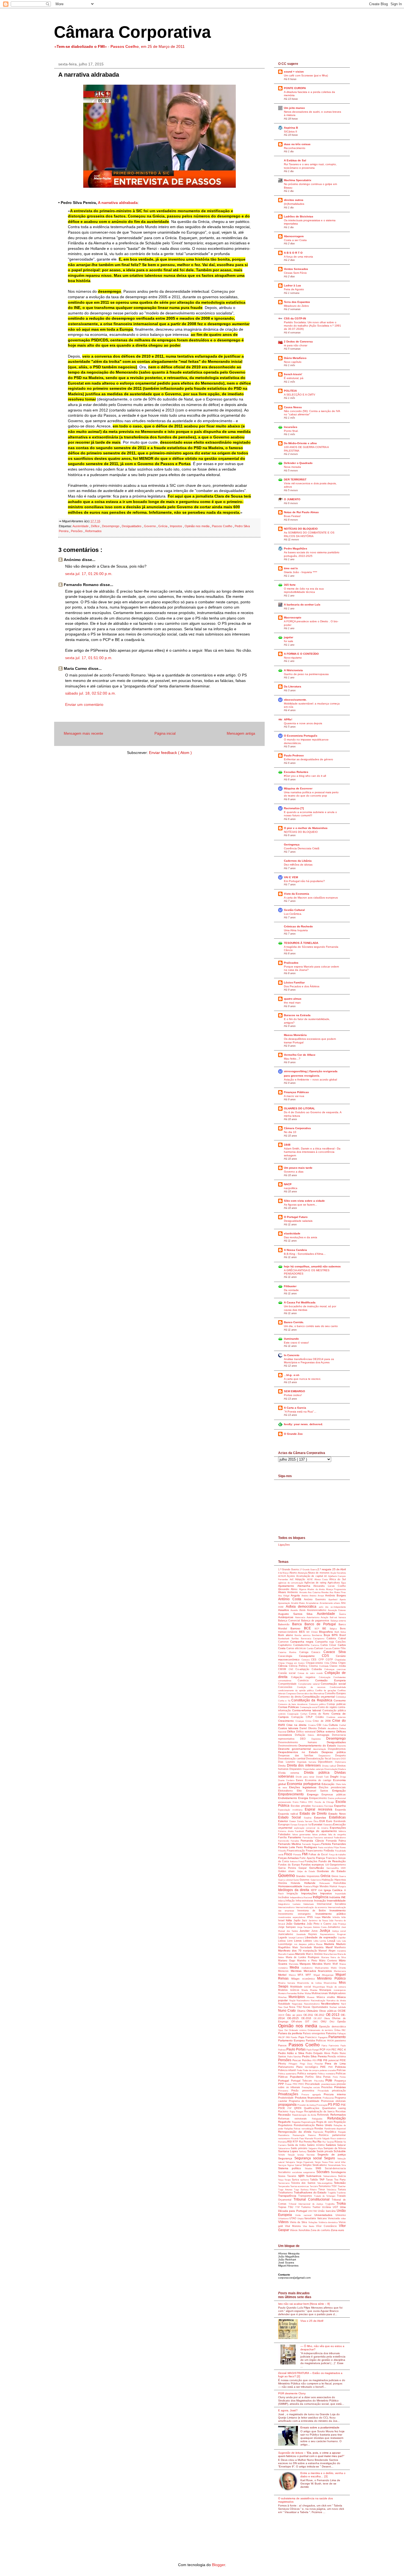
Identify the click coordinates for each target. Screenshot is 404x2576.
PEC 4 (342, 2050)
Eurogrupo (284, 1825)
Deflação (301, 1735)
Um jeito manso (294, 108)
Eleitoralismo (287, 1791)
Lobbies (308, 1941)
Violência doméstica (329, 2222)
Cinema (314, 1666)
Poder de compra (311, 2070)
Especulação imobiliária (291, 1810)
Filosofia (283, 1851)
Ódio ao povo (294, 2015)
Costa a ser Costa (295, 240)
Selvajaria (291, 2162)
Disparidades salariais (313, 1769)
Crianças (300, 1721)
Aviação (325, 1617)
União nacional (305, 2215)
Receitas (341, 2111)
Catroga (305, 1652)
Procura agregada (313, 2095)
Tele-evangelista (326, 2183)
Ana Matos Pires (338, 1592)
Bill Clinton (313, 1632)
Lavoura (301, 1938)
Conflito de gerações (326, 1691)
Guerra (342, 1876)
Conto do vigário (328, 1707)
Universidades (325, 2215)
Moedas (315, 1990)
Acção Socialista (338, 1573)
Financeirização (296, 1851)
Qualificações (313, 2108)
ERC (312, 1802)
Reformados (93, 531)
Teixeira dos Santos (304, 2183)
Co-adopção (304, 1669)
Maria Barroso (330, 1954)
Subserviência (331, 2176)
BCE (309, 1628)
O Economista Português (301, 736)
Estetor (293, 1821)
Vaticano (323, 2218)
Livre (291, 1941)
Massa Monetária (295, 1035)
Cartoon (319, 1648)
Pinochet (320, 2064)
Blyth (337, 1632)
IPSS (311, 1917)
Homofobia (340, 1883)
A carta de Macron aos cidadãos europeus (311, 898)
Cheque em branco (296, 1663)
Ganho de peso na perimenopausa (306, 674)
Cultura (334, 1725)
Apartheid (334, 1600)
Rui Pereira (306, 2142)
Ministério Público (331, 1978)
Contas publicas (336, 1704)
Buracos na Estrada (297, 1015)
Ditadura (342, 1769)
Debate (323, 1728)
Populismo (298, 2077)
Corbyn (305, 1714)
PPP (282, 2084)
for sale (289, 641)
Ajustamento (288, 1586)
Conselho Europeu (335, 1693)
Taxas (330, 2180)
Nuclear (334, 2007)
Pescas (297, 2060)
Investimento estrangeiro (297, 1914)
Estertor (284, 1821)
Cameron (284, 1642)
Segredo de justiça (332, 2155)
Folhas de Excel (319, 1854)
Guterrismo (316, 1880)
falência (342, 1831)
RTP (296, 2142)
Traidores (341, 2193)
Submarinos (315, 2176)
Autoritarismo (314, 1617)
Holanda (297, 1883)
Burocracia (307, 1639)
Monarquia (326, 1990)
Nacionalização (319, 2001)
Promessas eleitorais (333, 2101)
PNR (332, 2067)
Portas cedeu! (293, 1395)
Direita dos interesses (305, 1765)
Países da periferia (290, 2033)
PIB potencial (331, 2060)
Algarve (303, 1589)
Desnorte (341, 1746)
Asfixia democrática (302, 1607)
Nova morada (292, 467)
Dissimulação (331, 1769)
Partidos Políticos (317, 2041)
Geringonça (292, 845)
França (321, 1858)
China (334, 1663)
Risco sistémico (338, 2139)
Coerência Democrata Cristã (302, 848)
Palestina (332, 2033)
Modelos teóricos (290, 1990)
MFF (310, 1975)
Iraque (318, 1917)
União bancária (327, 2211)
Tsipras (283, 2207)
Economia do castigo (319, 1780)
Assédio (295, 1610)
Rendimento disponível (335, 2129)
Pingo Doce (307, 2064)
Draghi (335, 1777)
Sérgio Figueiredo (305, 2162)
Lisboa (283, 1941)
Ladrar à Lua (292, 285)
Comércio (306, 1681)
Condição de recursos (313, 1687)
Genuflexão (318, 1868)
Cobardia (318, 1669)
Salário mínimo (316, 2145)
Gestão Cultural (294, 910)
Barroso (297, 1628)
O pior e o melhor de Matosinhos (306, 828)
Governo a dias (294, 1172)
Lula (339, 1941)
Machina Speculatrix (298, 180)
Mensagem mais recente (83, 734)
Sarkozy (303, 2151)
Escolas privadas (301, 1806)
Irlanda (327, 1917)
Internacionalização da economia (312, 1907)
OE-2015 (294, 2018)
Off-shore (298, 2022)
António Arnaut (317, 1596)
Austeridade (81, 526)
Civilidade (324, 1666)
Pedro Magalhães (296, 548)
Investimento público (331, 1914)
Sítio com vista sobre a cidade (304, 1201)
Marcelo (301, 1954)
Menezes (284, 1971)
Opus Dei (283, 2030)
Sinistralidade (335, 2165)
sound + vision (294, 72)
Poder (300, 2070)
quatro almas (293, 999)
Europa (294, 1825)
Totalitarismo (286, 2193)
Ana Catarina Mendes (319, 1592)
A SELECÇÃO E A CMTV (300, 395)
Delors (312, 1735)
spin (302, 2176)
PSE (343, 2105)
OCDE (342, 2011)
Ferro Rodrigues (307, 1847)
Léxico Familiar (294, 982)
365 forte (290, 585)
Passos (283, 2046)
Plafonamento (287, 2067)
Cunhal (342, 1725)
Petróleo (307, 2060)
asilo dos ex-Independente (332, 1607)
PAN (288, 2037)
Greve (335, 1876)
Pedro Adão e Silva (292, 2053)
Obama (302, 2011)
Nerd (343, 2004)
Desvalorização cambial (292, 1759)
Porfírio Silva (314, 2077)
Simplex (308, 2165)
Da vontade (291, 1290)
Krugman (341, 1934)
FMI (305, 1854)
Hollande (312, 1883)
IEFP (315, 1890)
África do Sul (337, 1579)
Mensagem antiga (241, 734)
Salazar (341, 2145)
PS (330, 2105)
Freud (302, 1861)
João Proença (339, 1924)
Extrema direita (287, 1831)
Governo (150, 526)
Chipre (342, 1663)
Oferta (328, 2018)
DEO (306, 1739)
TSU (291, 2207)
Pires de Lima (335, 2064)
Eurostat (317, 1824)
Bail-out (334, 1617)
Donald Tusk (323, 1777)
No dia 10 (290, 1132)
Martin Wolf (332, 1964)
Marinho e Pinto (308, 1961)
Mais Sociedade (303, 1947)
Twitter (317, 2207)
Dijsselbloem (326, 1762)
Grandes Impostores (308, 1876)
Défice (96, 526)
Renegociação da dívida (296, 2132)
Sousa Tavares (288, 2176)
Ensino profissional (337, 1798)
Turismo (307, 2207)
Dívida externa (291, 1773)
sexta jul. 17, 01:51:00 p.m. (89, 658)
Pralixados (291, 963)
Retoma (314, 2135)
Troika (341, 2204)
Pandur (295, 2037)
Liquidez (342, 1938)
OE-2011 (309, 2015)
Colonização (326, 1677)
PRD (295, 2084)
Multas (308, 1993)
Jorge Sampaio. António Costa (312, 1927)
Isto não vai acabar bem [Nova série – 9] (304, 2304)
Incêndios (284, 1897)
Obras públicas (328, 2011)
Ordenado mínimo (298, 2030)
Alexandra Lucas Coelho (330, 1586)
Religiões (289, 2129)
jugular (289, 637)
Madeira (330, 1944)
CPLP (311, 1717)
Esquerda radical (289, 1814)
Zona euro (337, 2230)
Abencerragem (294, 236)
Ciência (283, 1666)
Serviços (283, 2165)
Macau (320, 1944)
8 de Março (284, 1573)
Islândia (337, 1917)
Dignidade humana (308, 1762)
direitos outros (294, 200)
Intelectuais (310, 1904)
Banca (298, 1624)
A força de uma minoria (298, 257)
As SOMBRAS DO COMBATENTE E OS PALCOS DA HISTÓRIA (309, 534)
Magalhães (285, 1947)
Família (283, 1837)
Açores (291, 1576)
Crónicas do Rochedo (298, 926)
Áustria (342, 1614)
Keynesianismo (329, 1934)
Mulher (301, 1993)
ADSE (311, 1579)
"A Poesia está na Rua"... (300, 1412)
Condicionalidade (338, 1687)
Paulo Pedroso (294, 755)
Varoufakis (311, 2218)
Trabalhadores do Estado (311, 2192)
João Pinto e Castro (320, 1924)
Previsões (328, 2087)
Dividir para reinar (306, 1777)
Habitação (328, 1880)
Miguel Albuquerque (325, 1975)
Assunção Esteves (337, 1610)
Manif (330, 1947)
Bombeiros (318, 1635)
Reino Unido (325, 2125)
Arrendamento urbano (330, 1603)
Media (296, 1967)
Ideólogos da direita (294, 1890)
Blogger (218, 2565)
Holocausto (326, 1883)
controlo (283, 1714)
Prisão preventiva (305, 2091)
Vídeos (284, 2222)
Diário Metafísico (295, 358)
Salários (331, 2145)
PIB (320, 2060)
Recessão (285, 2115)
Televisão (340, 2183)
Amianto (304, 1592)
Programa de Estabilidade (305, 2101)
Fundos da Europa (290, 1865)
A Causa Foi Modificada (300, 1302)
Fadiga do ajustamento (322, 1831)
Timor (323, 2190)
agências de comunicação (291, 1583)
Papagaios (323, 2037)
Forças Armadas (289, 1858)
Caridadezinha (302, 1645)
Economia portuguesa (304, 1784)
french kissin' (293, 374)
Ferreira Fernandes (334, 1844)
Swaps (288, 2180)
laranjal (293, 1938)
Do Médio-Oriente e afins (300, 443)
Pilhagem (294, 2064)
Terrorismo (325, 2186)
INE (343, 1897)
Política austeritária (288, 2074)
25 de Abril (339, 1569)
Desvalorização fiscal (319, 1759)
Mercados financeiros (319, 1971)
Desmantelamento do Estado (318, 1746)
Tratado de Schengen (325, 2196)
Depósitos (319, 1739)
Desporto (341, 1756)
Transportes (306, 2196)
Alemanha (305, 1586)
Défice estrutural (306, 1732)
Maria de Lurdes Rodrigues (304, 1957)
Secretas (312, 2155)
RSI (290, 2142)
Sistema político (291, 2168)
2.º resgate (325, 1569)
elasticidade (292, 1233)
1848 (287, 1145)
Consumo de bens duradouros (294, 1704)
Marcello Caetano (287, 1954)
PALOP (282, 2037)
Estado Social (291, 1817)
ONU (325, 2022)
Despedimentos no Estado (300, 1752)
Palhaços (341, 2034)
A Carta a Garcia (295, 1408)
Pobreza (340, 2067)
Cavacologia (289, 1656)
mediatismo (308, 1968)
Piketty (283, 2064)
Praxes (289, 2084)
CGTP (330, 1660)
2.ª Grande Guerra (308, 1570)
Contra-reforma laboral (307, 1710)
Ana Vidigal (284, 1596)
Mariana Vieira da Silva (334, 1957)
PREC (302, 2084)
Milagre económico (304, 1979)
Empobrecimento (293, 1794)
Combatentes (340, 1677)
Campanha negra (303, 1642)
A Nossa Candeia (295, 1250)
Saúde (312, 2151)
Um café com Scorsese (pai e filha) (306, 75)
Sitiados (310, 2169)
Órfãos (338, 2030)
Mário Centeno (329, 1961)
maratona (341, 1951)
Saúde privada (325, 2151)
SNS (320, 2168)
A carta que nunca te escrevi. (302, 1379)
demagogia (325, 1735)
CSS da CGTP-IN (295, 318)
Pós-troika (320, 2081)
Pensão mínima (337, 2057)
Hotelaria (308, 1887)
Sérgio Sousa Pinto (325, 2162)
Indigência (321, 1897)
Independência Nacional (301, 1898)
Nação (293, 2001)
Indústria (335, 1897)
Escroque (329, 1806)
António (306, 1596)
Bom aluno (286, 1635)
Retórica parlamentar (332, 2135)
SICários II (290, 132)
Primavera (285, 2091)
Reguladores (286, 2125)
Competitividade (288, 1684)
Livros (299, 1941)
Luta (344, 1941)
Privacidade (325, 2091)
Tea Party (340, 2180)
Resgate (342, 2132)
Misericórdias (331, 1983)
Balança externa (338, 1621)
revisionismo (285, 2139)
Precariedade (313, 2084)
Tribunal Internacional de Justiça (307, 2204)
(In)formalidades (294, 204)
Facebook (300, 1831)
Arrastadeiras (313, 1603)
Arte (343, 1603)
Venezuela (334, 2218)
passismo (340, 2041)
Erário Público (301, 1802)
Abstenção (303, 1573)
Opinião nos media (197, 526)
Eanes (301, 1780)
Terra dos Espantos (297, 302)
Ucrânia (327, 2207)
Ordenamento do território (321, 2030)
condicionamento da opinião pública (297, 1691)
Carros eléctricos (297, 1648)
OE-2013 (333, 2015)
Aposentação (285, 1603)
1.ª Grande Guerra (289, 1569)
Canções (341, 1642)
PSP (291, 2108)
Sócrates (324, 2172)
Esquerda (340, 1810)
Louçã (332, 1941)
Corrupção (299, 1717)
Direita (283, 1766)
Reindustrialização (305, 2125)
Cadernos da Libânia (298, 861)
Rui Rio (317, 2142)
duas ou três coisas (297, 144)
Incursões (291, 427)
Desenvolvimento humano (302, 1742)
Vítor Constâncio (327, 2226)
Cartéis (310, 1648)
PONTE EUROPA (295, 88)
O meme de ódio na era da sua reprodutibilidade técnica (304, 590)
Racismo (284, 2111)
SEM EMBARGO (294, 1391)
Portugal (285, 2081)
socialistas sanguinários (304, 2172)
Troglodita (331, 2204)
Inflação (290, 1901)
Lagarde (283, 1937)
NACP (288, 1184)
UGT (336, 2207)
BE (326, 1628)
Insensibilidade (336, 1901)
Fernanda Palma (336, 1841)
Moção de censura (336, 1987)
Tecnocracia (285, 2183)
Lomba (323, 1941)
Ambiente (293, 1592)
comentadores (288, 1681)
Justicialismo (287, 1934)
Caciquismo (320, 1639)
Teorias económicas (300, 2186)
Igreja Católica (334, 1890)
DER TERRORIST (295, 479)
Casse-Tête (339, 1648)
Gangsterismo (338, 1865)
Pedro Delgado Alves (319, 2053)
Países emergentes (314, 2033)
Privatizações (290, 2094)
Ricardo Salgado (322, 2139)
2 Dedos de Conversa (298, 342)
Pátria (325, 2046)
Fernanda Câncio (313, 1841)
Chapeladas (340, 1660)
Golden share (288, 1871)
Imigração (294, 1894)
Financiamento (315, 1851)
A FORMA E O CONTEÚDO (301, 654)
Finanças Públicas (296, 1092)
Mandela (320, 1947)
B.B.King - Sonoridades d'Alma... (305, 1254)
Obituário (313, 2011)
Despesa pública (334, 1752)
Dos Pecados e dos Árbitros (302, 986)
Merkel (283, 1975)
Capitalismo (286, 1645)
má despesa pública (305, 1944)
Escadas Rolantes (296, 772)
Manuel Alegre (328, 1951)
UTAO (293, 2218)
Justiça (326, 1931)
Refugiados (320, 2119)
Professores (329, 2098)
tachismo (305, 2180)
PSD (337, 2105)
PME (324, 2067)
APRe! (288, 719)
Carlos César (329, 1645)
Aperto (343, 1600)
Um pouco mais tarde (298, 1168)
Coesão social (288, 1673)
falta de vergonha (337, 1835)
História (284, 1883)
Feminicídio (284, 1841)
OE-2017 (319, 2018)
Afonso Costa (322, 1579)
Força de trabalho (337, 1855)
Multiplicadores (337, 1993)
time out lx (291, 568)
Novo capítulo (293, 362)
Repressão (319, 2132)
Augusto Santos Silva (298, 1614)
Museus (312, 1997)
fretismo (294, 1861)
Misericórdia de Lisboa (310, 1983)
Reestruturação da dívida (305, 2115)
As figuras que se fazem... (301, 1205)
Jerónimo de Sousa (319, 1921)
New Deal (284, 2007)
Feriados (296, 1841)
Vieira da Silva (299, 2222)
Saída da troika (297, 2145)
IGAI (321, 1890)
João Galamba (296, 1924)
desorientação (320, 1749)
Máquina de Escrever (298, 788)
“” (311, 2454)
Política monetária (327, 2074)
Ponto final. (291, 431)
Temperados (284, 2186)
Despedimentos (337, 1749)
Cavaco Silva (335, 1652)
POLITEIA (290, 391)
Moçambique (320, 1987)
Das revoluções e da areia (301, 1237)
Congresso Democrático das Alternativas (305, 1694)
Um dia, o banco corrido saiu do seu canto (311, 1326)
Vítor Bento (310, 2226)
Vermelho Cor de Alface (300, 1055)
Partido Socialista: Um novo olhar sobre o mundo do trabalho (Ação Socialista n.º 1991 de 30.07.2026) (312, 326)
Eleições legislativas (304, 1787)
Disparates (296, 1769)
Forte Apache (308, 1858)
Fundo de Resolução (332, 1861)
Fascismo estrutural (324, 1838)
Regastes (297, 2122)
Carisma (316, 1645)
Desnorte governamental (296, 1749)
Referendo (324, 2115)
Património (335, 2046)
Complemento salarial (310, 1684)
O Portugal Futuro (296, 1217)
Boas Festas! (292, 516)
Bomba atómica (303, 1635)
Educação (329, 1784)
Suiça (281, 2180)
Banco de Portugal (322, 1624)
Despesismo (327, 1756)
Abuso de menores (319, 1573)
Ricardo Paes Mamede (302, 2139)
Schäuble (340, 2151)
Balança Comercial (290, 1621)
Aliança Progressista (336, 1589)
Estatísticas (337, 1817)
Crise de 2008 (322, 1721)
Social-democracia (335, 2168)
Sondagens (338, 2172)
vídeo (343, 2219)
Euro (330, 1821)
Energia (304, 1798)
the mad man (292, 1003)
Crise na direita (297, 1725)
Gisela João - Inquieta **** (301, 572)
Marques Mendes (312, 1964)
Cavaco (317, 1652)
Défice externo (326, 1731)
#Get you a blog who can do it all (305, 776)
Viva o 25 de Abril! (312, 2321)
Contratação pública (334, 1710)
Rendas (319, 2129)
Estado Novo (337, 1814)
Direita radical (330, 1766)
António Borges (335, 1595)
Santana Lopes (288, 2151)
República (331, 2132)
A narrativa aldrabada (118, 203)
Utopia (301, 2219)
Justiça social (339, 1931)
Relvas (298, 2129)
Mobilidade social (301, 1987)
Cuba (326, 1725)
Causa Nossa (293, 407)
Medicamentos (323, 1968)
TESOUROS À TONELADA (301, 943)
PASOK (331, 2041)
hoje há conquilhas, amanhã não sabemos (312, 1266)
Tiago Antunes (286, 2190)
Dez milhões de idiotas (298, 865)
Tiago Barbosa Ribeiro (306, 2190)
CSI (320, 1725)
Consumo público (318, 1704)
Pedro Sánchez (295, 2057)
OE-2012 (320, 2015)
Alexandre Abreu (289, 1589)
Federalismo (340, 1838)
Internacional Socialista (331, 1904)
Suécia (342, 2176)
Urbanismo (284, 2219)
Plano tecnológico (308, 2067)
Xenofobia (305, 2230)
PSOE (283, 2108)
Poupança (340, 2081)
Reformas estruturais (295, 2119)
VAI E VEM (291, 877)
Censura (306, 1660)
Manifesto (340, 1947)
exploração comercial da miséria (312, 1828)
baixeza (342, 1617)
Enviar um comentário (84, 704)
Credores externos (336, 1717)
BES (303, 1632)
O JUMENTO (292, 499)
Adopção (301, 1579)
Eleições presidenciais (332, 1787)
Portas (328, 2077)
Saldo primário (300, 2148)
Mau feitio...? (292, 1059)
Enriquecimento (319, 1798)
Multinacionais (320, 1993)
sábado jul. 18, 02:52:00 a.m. (91, 693)
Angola (296, 1595)
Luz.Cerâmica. (293, 914)
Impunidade (340, 1894)
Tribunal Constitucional (313, 2199)
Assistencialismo (317, 1610)
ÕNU (333, 2022)
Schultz (283, 2155)
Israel (282, 1920)
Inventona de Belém (313, 1911)
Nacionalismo (304, 2001)
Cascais (328, 1648)
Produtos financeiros (309, 2098)
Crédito (321, 1717)
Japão (298, 1920)
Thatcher (342, 2186)
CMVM (283, 1669)
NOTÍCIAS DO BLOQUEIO (301, 529)
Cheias (282, 1663)
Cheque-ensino (315, 1663)
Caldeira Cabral (336, 1638)
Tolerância (332, 2190)
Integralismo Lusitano (291, 1904)
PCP (323, 2050)
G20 (327, 1865)
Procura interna (335, 2094)
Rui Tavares (328, 2142)
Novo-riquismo (293, 658)
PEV (315, 2060)
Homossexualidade (291, 1886)
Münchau (283, 1997)
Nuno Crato (288, 2011)
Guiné (296, 1880)
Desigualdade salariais (298, 1221)
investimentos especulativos (293, 1917)
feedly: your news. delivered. (303, 1424)
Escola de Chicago (325, 1802)
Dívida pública (319, 1773)
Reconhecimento (295, 148)
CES (315, 1660)
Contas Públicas (289, 1707)
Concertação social (333, 1684)
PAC (344, 2030)
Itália (290, 1920)
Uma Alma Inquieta (296, 930)
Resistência (285, 2135)
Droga (343, 1777)
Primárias (340, 2087)
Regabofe (285, 2122)
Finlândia (329, 1851)
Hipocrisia (340, 1880)
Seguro (331, 2158)
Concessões (288, 1687)
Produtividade (287, 2098)
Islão (344, 1917)
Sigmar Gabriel (295, 2165)
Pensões (77, 531)
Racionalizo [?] (294, 808)
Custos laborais (289, 1728)
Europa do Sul (305, 1825)
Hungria (342, 1887)
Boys (328, 1635)
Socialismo (285, 2172)
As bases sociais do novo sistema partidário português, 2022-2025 (312, 554)
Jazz (305, 1920)
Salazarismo (284, 2148)
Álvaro (283, 1592)
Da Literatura (293, 686)
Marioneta (294, 1964)
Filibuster (290, 1286)
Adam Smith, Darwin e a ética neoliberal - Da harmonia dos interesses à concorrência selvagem (312, 1152)
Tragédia (332, 2193)
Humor (334, 1886)
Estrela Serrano (305, 1821)
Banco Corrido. (294, 1322)
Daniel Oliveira (309, 1728)
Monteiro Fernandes (288, 1993)
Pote (330, 2080)
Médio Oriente (338, 1968)
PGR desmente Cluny (292, 2393)
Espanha (340, 1806)
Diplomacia (340, 1762)
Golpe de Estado (307, 1871)
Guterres (305, 1880)
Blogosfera (327, 1632)
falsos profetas (320, 1835)
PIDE (343, 2060)
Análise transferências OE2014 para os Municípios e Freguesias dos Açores (309, 1361)
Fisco (289, 1854)
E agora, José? (288, 2410)
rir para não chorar (296, 345)
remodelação (308, 2129)
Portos (343, 2077)
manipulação (311, 1951)
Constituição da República (312, 1700)
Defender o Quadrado (298, 463)
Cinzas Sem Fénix (295, 273)
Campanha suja (325, 1642)
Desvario (336, 1759)
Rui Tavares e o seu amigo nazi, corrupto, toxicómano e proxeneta (310, 166)
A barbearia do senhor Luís (302, 605)
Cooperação (294, 1714)
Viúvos (294, 2230)
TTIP (298, 2207)
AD (326, 1576)
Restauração (300, 2135)
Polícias (341, 2070)
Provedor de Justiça (307, 2105)
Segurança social (309, 2158)
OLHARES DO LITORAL (299, 1108)
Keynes (314, 1934)
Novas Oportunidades (316, 2007)
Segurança (286, 2158)
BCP (319, 1629)
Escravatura (318, 1806)
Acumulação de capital (310, 1576)
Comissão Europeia (330, 1680)
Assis (303, 1610)
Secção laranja (297, 2155)
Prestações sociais (312, 2087)
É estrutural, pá (294, 378)
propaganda (288, 2105)
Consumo (340, 1700)
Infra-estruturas (305, 1901)
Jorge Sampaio (288, 1927)
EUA (323, 1821)
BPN (336, 1635)
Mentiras (297, 1971)
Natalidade (285, 2004)
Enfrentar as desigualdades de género (308, 759)
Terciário (314, 2186)
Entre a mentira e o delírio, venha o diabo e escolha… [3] (323, 2475)
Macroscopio (293, 617)
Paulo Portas (296, 2049)
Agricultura (334, 1583)
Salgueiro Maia (316, 2148)
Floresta (298, 1855)
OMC (317, 2022)
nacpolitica (291, 1188)
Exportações (338, 1828)
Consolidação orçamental (319, 1697)
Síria (344, 2165)
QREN (299, 2108)
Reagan (300, 2112)
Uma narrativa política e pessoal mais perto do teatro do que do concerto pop (311, 794)
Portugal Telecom (303, 2081)
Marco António (315, 1954)
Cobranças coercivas (335, 1669)
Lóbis (317, 1941)
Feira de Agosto (294, 289)
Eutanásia (328, 1825)
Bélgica (335, 1629)
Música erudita (327, 1997)
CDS (329, 1656)
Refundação (337, 2118)
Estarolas (322, 1818)
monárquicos (340, 1990)
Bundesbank (285, 1639)
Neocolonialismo (312, 2004)
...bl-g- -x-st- (292, 1375)
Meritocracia (340, 1971)
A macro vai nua (294, 1096)
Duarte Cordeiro (287, 1780)
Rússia (339, 2142)
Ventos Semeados (296, 269)
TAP (323, 2180)
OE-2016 (307, 2018)
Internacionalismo (287, 1907)
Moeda (306, 1990)
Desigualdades (132, 526)
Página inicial (165, 734)
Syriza (296, 2180)
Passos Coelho (125, 46)
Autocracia (301, 1617)
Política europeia (308, 2074)
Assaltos (284, 1610)
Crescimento (287, 1721)
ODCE (282, 2015)
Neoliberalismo (331, 2004)
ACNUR (283, 1576)
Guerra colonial (286, 1880)
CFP (322, 1660)
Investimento (338, 1910)
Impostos (176, 526)
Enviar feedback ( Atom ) (170, 753)
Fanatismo (295, 1837)
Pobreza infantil (287, 2070)
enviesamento (285, 1802)
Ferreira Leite (287, 1847)
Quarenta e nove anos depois (303, 723)
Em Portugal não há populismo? (304, 881)
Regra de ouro (325, 2122)
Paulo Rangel (313, 2050)
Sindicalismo (320, 2165)
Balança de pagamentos (316, 1621)
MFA (302, 1975)
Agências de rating (316, 1583)
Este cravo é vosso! (296, 1343)
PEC (334, 2050)
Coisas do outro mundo (311, 1673)
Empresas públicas (334, 1795)
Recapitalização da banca (320, 2111)
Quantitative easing (334, 2108)
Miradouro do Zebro (296, 306)
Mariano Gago (288, 1961)
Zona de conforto (321, 2230)
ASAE (282, 1607)
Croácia (312, 1725)
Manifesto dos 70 (290, 1951)
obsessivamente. (295, 700)
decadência (333, 1728)
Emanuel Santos (319, 1791)
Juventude (302, 1934)
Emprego (314, 1794)
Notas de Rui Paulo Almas (301, 512)
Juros (316, 1931)
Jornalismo (334, 1927)
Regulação (340, 2122)
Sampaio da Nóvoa (335, 2148)
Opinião (341, 2022)
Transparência (288, 2196)
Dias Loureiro (288, 1762)
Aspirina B (291, 128)
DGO (343, 1759)
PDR (329, 2050)
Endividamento (288, 1798)
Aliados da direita (316, 1589)
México (293, 1975)
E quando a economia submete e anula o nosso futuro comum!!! (310, 814)
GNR (343, 1868)
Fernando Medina (290, 1844)
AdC (293, 1579)
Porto (336, 2077)
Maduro (341, 1944)
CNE (292, 1669)
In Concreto (292, 1355)
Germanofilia (334, 1868)
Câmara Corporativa (132, 32)
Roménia (283, 2142)
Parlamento (337, 2037)
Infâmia (282, 1901)
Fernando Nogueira (312, 1844)
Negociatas (298, 2004)
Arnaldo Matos (298, 1603)
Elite (301, 1791)
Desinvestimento (288, 1746)
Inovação (320, 1901)
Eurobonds (340, 1821)
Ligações (284, 1545)
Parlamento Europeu (292, 2040)
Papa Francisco (308, 2037)
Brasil (343, 1635)
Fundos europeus (313, 1865)
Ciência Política (299, 1666)
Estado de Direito (314, 1814)
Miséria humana (288, 1983)
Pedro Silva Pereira (315, 2056)
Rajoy (293, 2112)
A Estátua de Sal (295, 160)
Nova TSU (296, 2007)
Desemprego (111, 526)
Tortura (342, 2190)
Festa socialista (326, 1847)
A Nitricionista (293, 670)
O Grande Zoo (293, 1434)
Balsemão (285, 1624)
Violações (313, 2222)
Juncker (305, 1931)
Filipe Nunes (340, 1847)
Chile (327, 1663)
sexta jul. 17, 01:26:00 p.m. (89, 574)
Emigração (339, 1791)
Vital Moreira (294, 2226)
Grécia (163, 526)
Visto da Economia (297, 894)
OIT (309, 2022)
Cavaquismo (310, 1656)
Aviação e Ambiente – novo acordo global (310, 1080)
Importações (311, 1893)
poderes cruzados (328, 2070)
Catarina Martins (289, 1652)
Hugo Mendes (321, 1886)
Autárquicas (287, 1617)
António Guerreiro (316, 1599)
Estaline (309, 1818)
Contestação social (309, 1707)
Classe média (338, 1666)
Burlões (296, 1639)
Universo (341, 2215)
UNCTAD (313, 2211)
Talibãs (315, 2180)
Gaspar (304, 1868)
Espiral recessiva (320, 1809)
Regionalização (309, 2122)
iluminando (291, 1339)
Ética (316, 1821)
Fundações (312, 1861)
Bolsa (343, 1632)
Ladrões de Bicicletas (299, 216)
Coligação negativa (305, 1677)
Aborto (294, 1573)
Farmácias (308, 1838)
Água (343, 1583)
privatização (339, 2091)
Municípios (298, 1997)
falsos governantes (302, 1835)
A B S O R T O (293, 253)
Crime (309, 1721)
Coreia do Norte (320, 1714)
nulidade (342, 2007)
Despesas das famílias (298, 1756)
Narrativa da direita (336, 2001)
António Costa (291, 1599)
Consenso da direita (290, 1697)
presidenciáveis (329, 2084)
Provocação (322, 2105)
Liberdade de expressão (321, 1937)
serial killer (340, 2162)
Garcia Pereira (288, 1868)
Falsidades (285, 1834)
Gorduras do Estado (331, 1871)
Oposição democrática (332, 2027)
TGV (334, 2186)
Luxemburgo (286, 1944)
